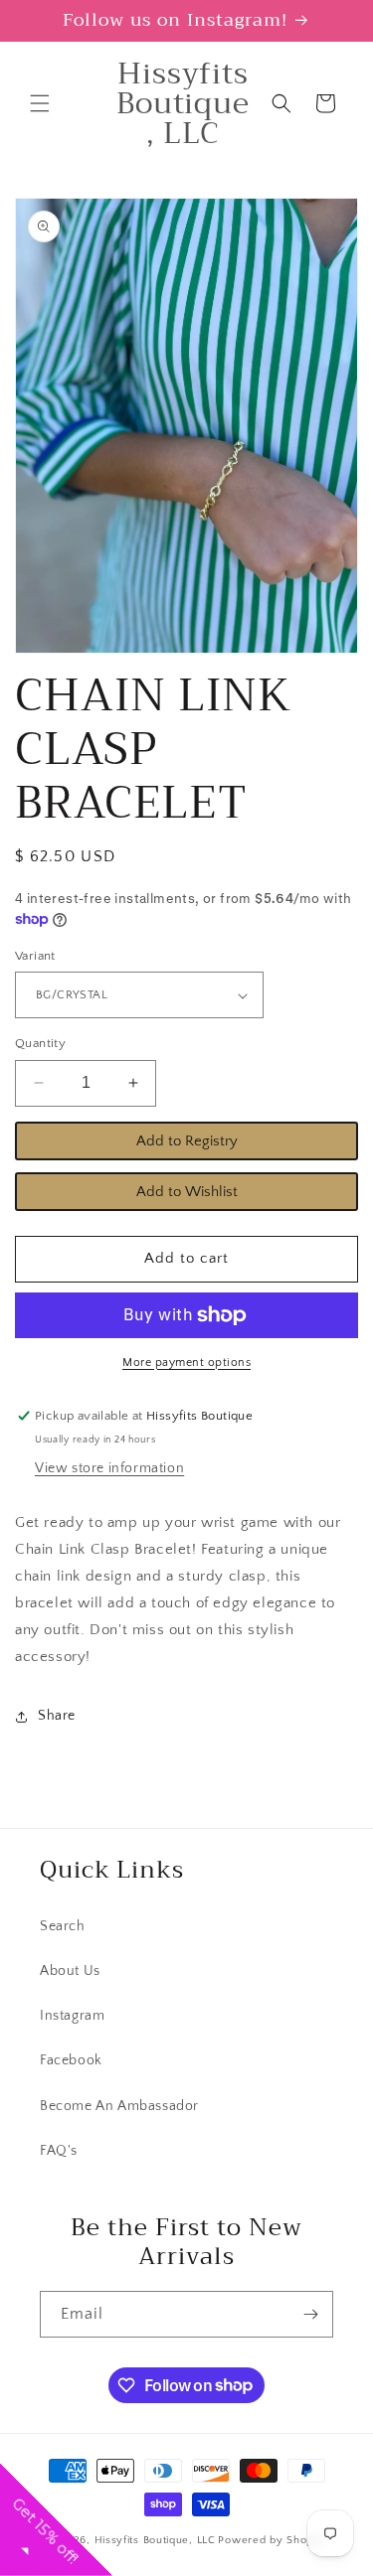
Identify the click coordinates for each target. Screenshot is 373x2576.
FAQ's (59, 2151)
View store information (109, 1468)
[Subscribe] (310, 2314)
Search (63, 1926)
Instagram (72, 2016)
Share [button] (57, 1716)
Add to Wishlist (187, 1192)
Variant (35, 956)
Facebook (71, 2060)
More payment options (186, 1363)
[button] (40, 103)
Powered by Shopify (272, 2540)
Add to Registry (187, 1141)
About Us (70, 1971)
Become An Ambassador (119, 2106)
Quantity (40, 1043)
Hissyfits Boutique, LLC (155, 2540)
